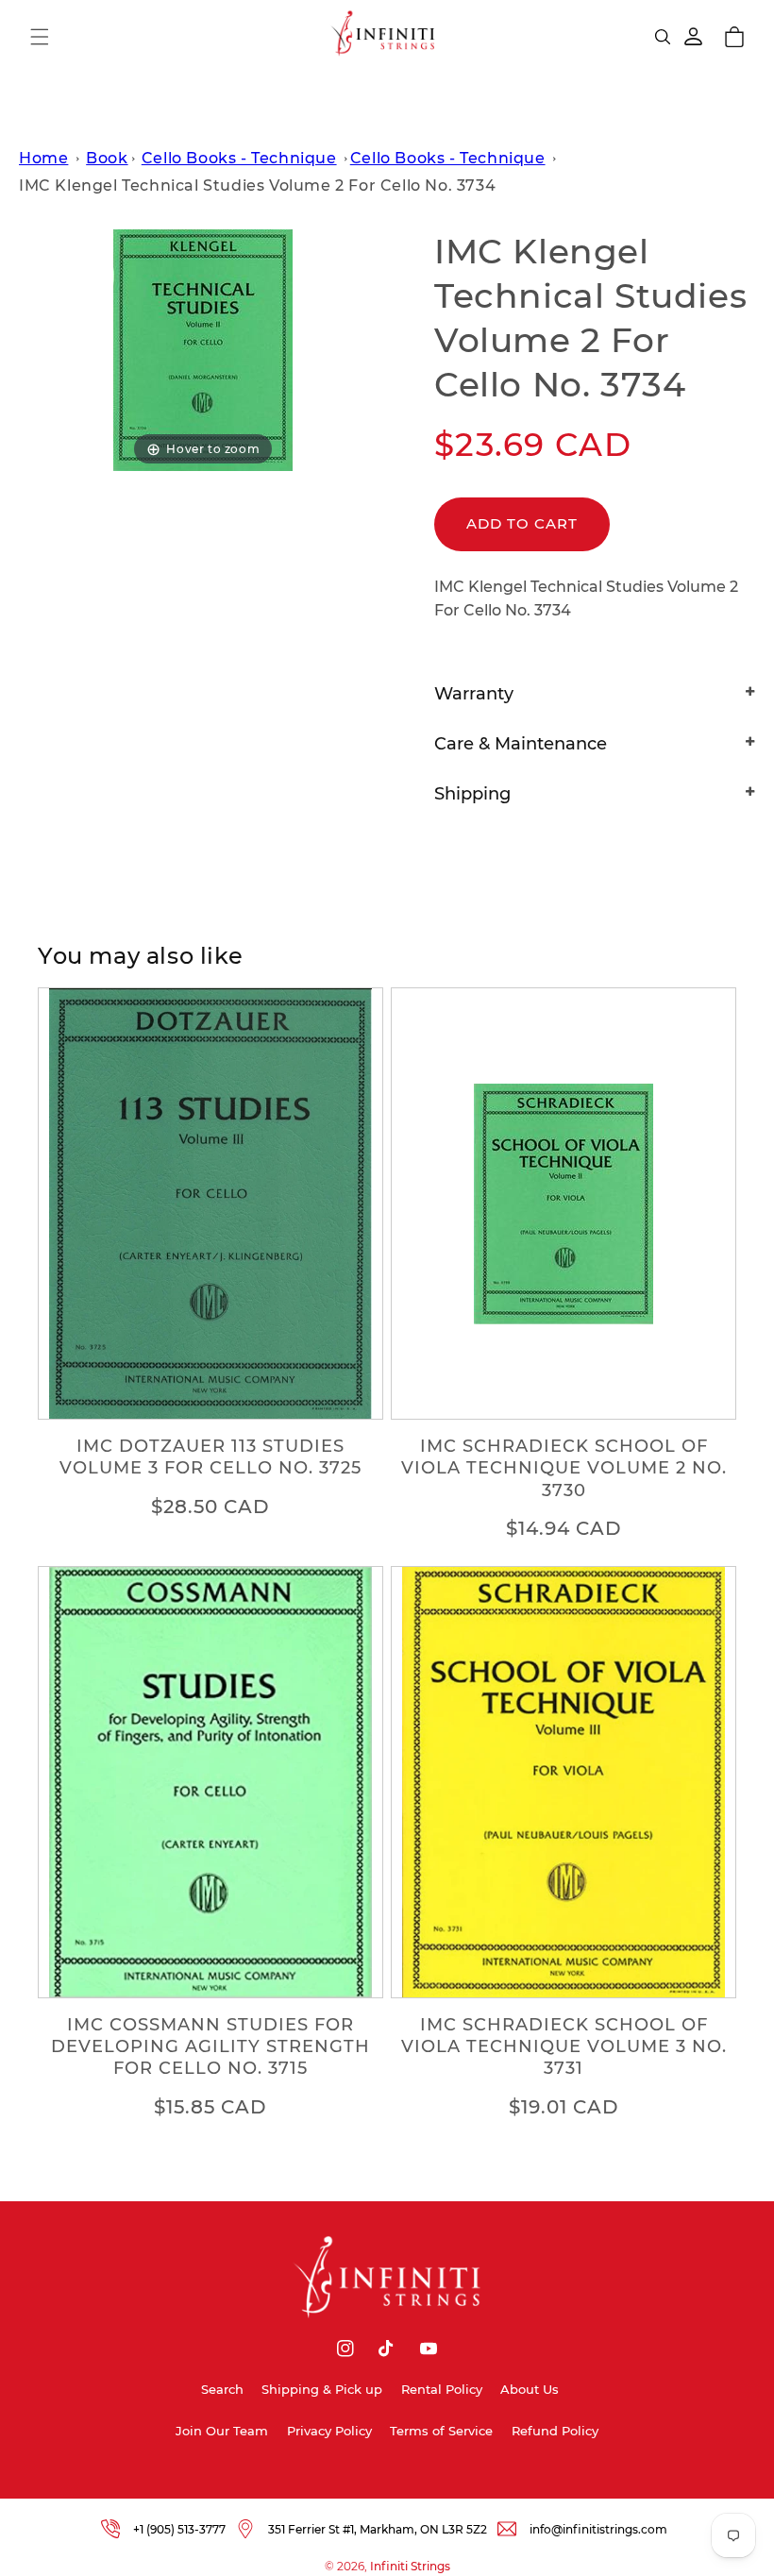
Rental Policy (442, 2389)
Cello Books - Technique (239, 158)
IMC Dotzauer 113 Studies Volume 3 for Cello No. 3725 (210, 1457)
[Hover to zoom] (203, 350)
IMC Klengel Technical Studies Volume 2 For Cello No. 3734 (257, 185)
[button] (40, 37)
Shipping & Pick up (322, 2389)
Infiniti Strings (410, 2566)
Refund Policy (555, 2431)
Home (43, 158)
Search (222, 2389)
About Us (530, 2389)
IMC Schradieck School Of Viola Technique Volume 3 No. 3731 (564, 2047)
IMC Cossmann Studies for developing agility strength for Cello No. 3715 (210, 2047)
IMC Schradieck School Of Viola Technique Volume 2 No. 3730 (564, 1468)
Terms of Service (441, 2431)
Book (107, 158)
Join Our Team (222, 2431)
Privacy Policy (329, 2431)
